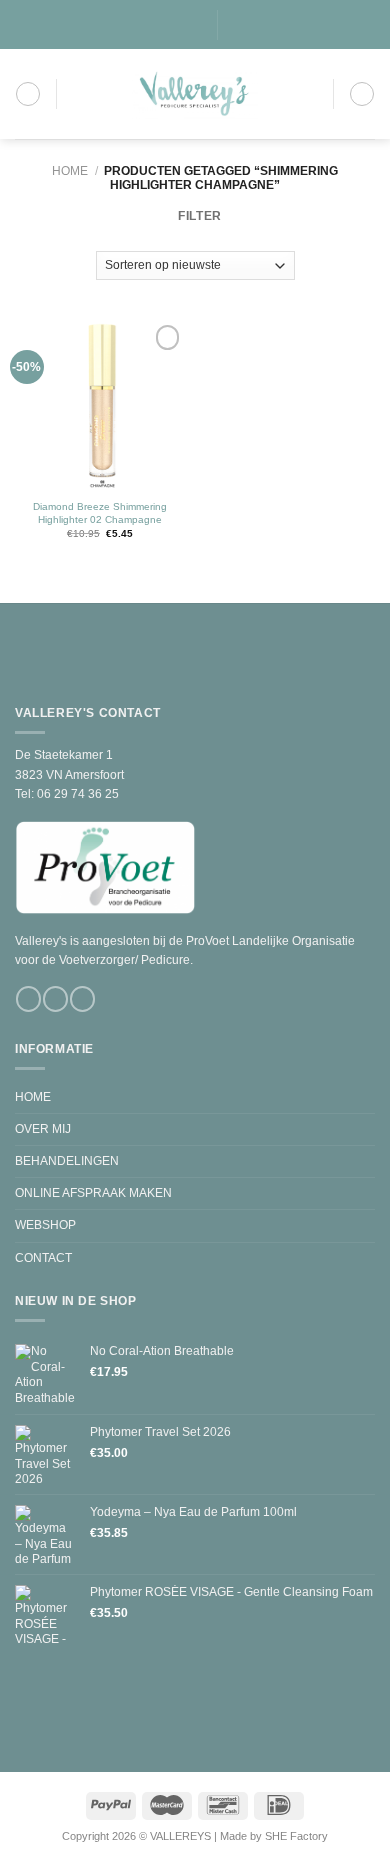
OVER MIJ (43, 1129)
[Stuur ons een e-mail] (181, 25)
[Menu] (28, 94)
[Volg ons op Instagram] (167, 25)
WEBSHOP (45, 1225)
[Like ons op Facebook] (152, 25)
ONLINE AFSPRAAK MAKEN (93, 1193)
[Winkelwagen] (362, 94)
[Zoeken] (239, 25)
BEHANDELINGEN (67, 1161)
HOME (33, 1097)
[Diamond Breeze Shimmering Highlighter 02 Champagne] (100, 405)
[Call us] (195, 25)
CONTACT (43, 1258)
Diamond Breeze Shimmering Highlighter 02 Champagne (100, 513)
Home (70, 171)
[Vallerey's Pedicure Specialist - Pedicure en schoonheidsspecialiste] (195, 94)
